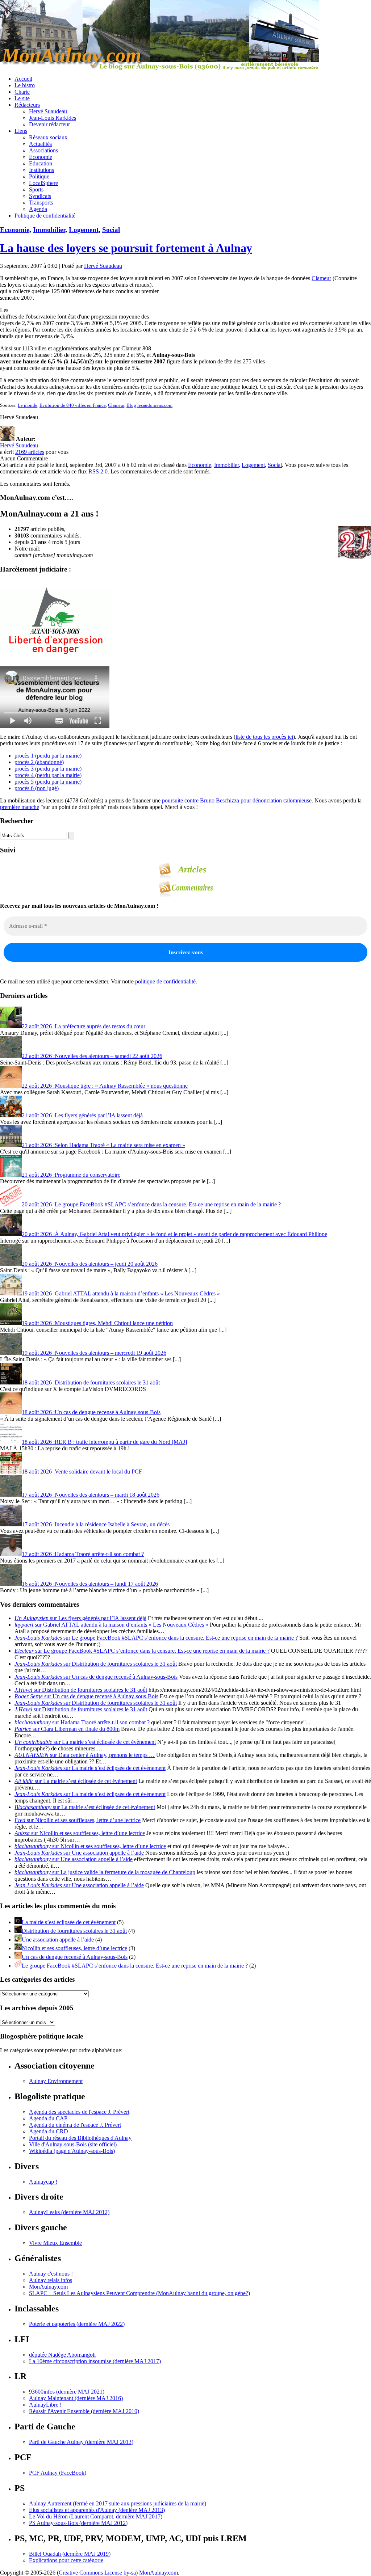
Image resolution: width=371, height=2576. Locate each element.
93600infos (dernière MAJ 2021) (67, 2392)
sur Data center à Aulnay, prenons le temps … (85, 1755)
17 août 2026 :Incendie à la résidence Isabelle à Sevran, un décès (96, 1524)
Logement (84, 230)
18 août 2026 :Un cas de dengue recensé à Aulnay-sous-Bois (91, 1412)
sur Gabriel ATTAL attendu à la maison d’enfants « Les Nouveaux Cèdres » (111, 1625)
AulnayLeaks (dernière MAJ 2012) (69, 2212)
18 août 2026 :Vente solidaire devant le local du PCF (82, 1472)
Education (41, 163)
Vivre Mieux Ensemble (55, 2243)
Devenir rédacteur (49, 124)
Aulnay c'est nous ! (51, 2274)
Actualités (40, 144)
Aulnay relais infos (51, 2280)
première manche (20, 807)
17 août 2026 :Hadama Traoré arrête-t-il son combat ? (83, 1554)
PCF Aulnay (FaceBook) (58, 2473)
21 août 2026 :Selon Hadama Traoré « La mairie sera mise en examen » (103, 1145)
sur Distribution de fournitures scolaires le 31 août (96, 1664)
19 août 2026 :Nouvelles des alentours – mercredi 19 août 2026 (94, 1353)
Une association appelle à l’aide (58, 1940)
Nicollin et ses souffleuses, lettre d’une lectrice (74, 1948)
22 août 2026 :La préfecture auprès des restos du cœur (84, 1026)
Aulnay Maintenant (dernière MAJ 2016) (76, 2398)
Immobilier (49, 230)
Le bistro (25, 85)
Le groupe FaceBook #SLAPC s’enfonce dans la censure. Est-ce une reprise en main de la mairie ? (135, 1966)
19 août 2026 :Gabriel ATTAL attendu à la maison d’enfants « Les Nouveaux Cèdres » (121, 1293)
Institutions (41, 170)
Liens (21, 131)
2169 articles (30, 452)
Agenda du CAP (48, 2118)
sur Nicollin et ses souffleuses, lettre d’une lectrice (78, 1820)
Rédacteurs (27, 105)
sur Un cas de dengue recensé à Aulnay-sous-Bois (96, 1677)
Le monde (28, 405)
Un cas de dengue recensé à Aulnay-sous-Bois (75, 1957)
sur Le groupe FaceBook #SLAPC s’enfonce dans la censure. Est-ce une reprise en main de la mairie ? (156, 1638)
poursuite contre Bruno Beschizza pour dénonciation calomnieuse (237, 800)
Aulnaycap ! (43, 2182)
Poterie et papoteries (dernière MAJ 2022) (77, 2324)
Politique (39, 176)
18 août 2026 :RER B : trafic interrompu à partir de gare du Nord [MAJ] (104, 1442)
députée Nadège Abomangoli (62, 2355)
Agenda (38, 209)
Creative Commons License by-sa (97, 2573)
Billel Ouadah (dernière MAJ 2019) (70, 2554)
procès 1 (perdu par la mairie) (48, 756)
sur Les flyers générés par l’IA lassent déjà (80, 1618)
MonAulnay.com (48, 2287)
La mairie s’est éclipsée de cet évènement (69, 1922)
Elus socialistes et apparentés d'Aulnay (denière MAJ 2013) (97, 2510)
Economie (41, 157)
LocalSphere (43, 183)
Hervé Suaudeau (48, 111)
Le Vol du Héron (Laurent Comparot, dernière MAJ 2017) (96, 2516)
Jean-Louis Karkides (53, 118)
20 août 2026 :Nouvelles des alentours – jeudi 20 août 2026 (90, 1264)
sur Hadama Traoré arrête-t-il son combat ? (82, 1722)
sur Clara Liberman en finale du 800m (67, 1729)
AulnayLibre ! (45, 2405)
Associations (43, 150)
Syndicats (40, 196)
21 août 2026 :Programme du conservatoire (71, 1175)
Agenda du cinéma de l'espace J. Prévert (75, 2125)
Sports (36, 189)
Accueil (23, 79)
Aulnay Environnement (56, 2081)
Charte (22, 92)
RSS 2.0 (98, 471)
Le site (22, 98)
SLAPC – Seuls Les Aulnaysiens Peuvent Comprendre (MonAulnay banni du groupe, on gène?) (139, 2293)
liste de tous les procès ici (264, 737)
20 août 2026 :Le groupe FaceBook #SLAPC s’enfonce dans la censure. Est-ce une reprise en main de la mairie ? (151, 1204)
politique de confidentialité (165, 981)
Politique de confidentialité (45, 216)
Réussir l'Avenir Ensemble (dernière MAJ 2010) (84, 2411)
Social (111, 230)
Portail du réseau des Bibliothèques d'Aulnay (80, 2138)
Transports (41, 203)
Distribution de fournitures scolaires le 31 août (74, 1931)
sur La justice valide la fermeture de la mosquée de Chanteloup (105, 1872)
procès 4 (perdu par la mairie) (48, 775)
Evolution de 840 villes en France (73, 405)
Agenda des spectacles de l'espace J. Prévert (79, 2112)
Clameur (321, 278)
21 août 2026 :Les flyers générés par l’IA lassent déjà (82, 1115)
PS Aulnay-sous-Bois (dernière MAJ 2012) (78, 2523)
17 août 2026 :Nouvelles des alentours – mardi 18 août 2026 (91, 1495)
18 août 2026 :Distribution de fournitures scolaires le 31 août (91, 1382)
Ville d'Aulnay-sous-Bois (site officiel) (73, 2144)
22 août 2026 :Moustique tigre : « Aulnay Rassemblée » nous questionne (105, 1086)
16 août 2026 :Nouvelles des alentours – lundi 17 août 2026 (90, 1584)
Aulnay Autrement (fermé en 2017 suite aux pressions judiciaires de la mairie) (118, 2503)
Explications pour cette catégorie (66, 2560)
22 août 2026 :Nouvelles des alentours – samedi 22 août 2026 (92, 1056)
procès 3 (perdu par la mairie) (48, 769)
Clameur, (117, 405)
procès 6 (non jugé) (37, 788)
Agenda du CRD (49, 2131)
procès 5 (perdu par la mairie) (48, 782)
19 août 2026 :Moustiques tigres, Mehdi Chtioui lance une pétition (97, 1323)
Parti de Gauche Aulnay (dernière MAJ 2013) (81, 2442)
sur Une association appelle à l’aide (79, 1853)
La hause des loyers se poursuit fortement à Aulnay (126, 248)
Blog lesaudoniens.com (149, 405)
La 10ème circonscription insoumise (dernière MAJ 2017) (95, 2361)
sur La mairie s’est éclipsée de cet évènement (85, 1742)
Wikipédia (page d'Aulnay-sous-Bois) (72, 2151)
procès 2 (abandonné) (39, 762)
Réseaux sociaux (48, 137)
